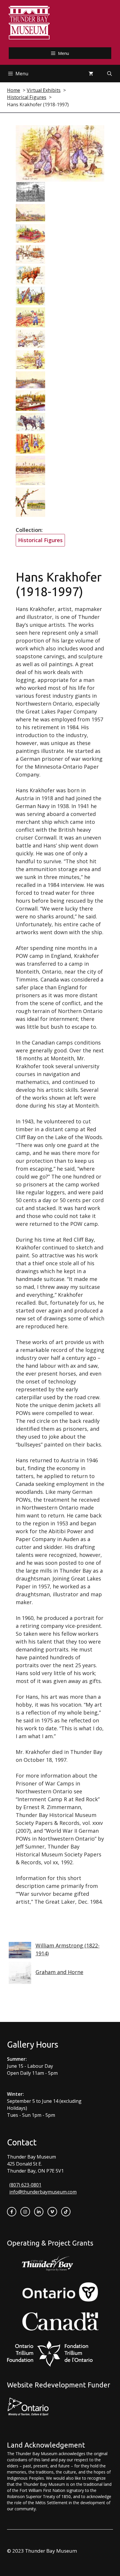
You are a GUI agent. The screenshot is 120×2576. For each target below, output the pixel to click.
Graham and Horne (59, 1972)
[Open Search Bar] (110, 74)
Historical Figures (40, 540)
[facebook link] (12, 2212)
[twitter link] (52, 2212)
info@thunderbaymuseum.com (43, 2192)
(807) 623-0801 (25, 2185)
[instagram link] (25, 2212)
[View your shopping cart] (91, 74)
